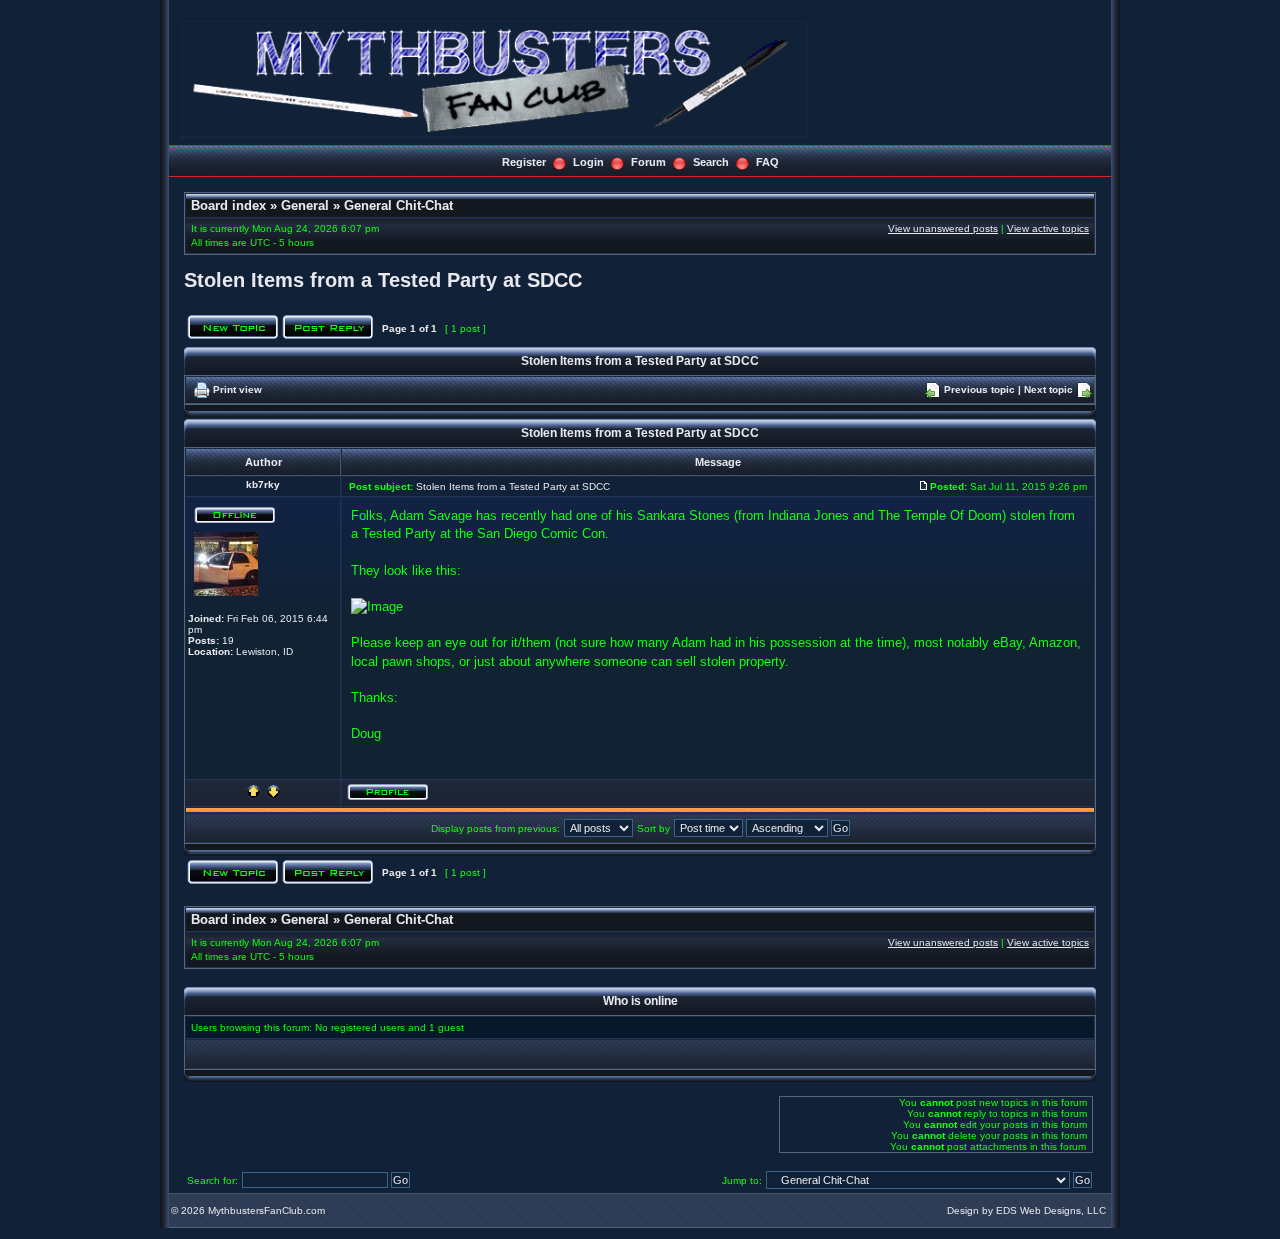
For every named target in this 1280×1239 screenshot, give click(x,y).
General (305, 205)
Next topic (1048, 389)
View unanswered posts (943, 228)
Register (524, 162)
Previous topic (979, 389)
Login (588, 162)
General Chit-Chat (398, 205)
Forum (648, 162)
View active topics (1048, 228)
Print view (237, 389)
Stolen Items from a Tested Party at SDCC (383, 280)
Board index (228, 205)
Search (711, 162)
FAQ (767, 162)
